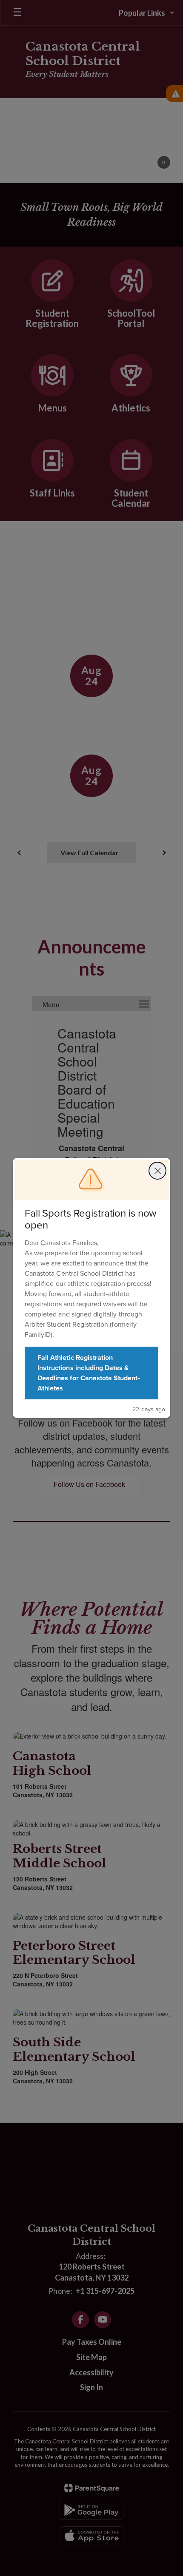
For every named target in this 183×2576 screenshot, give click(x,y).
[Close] (157, 1171)
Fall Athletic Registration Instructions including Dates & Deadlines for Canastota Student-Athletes (89, 1373)
